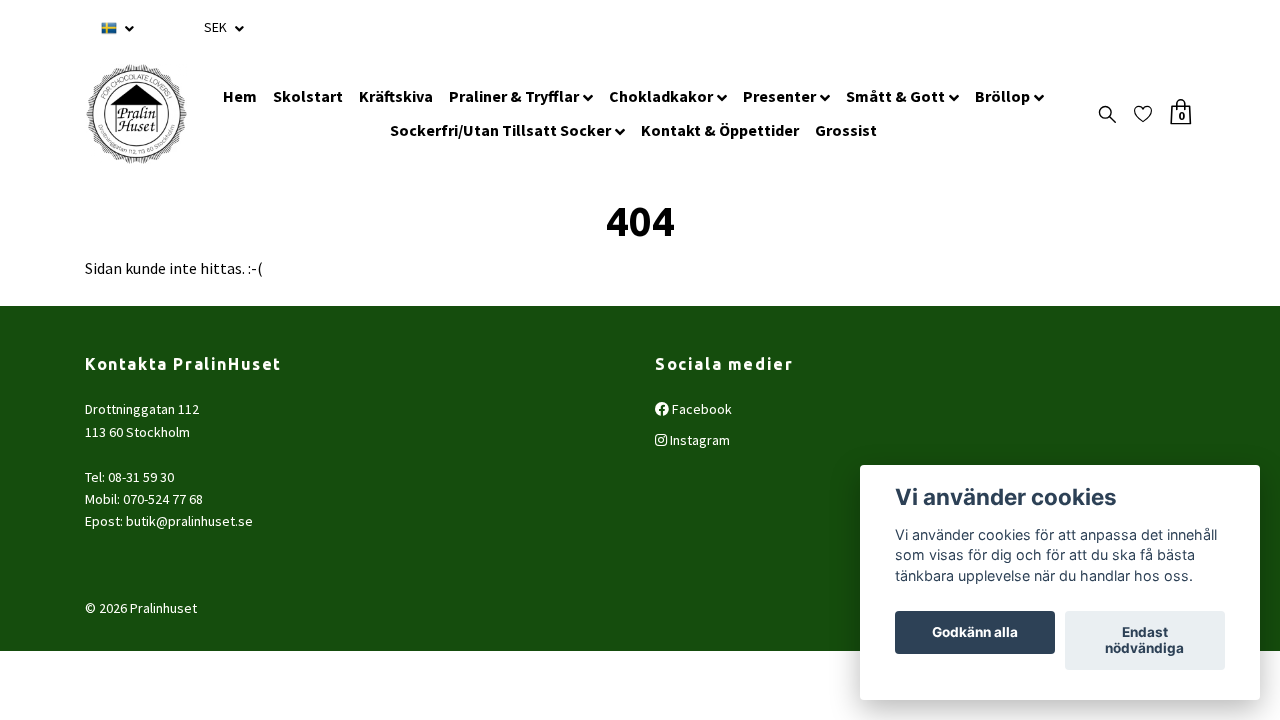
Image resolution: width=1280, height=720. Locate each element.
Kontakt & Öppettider (720, 130)
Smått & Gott (895, 96)
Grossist (846, 130)
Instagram (698, 440)
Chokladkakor (661, 96)
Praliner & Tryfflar (514, 96)
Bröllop (1002, 96)
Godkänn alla (975, 633)
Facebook (700, 409)
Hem (240, 96)
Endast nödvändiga (1144, 641)
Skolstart (308, 96)
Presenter (779, 96)
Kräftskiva (396, 96)
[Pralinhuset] (136, 114)
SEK (217, 27)
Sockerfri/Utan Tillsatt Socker (500, 130)
